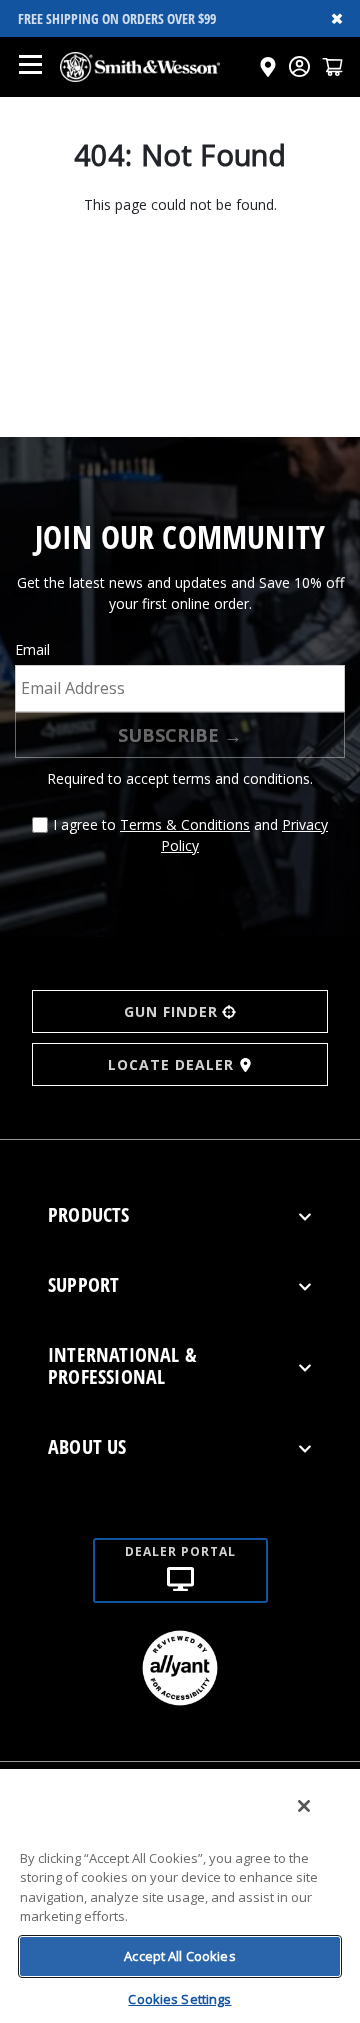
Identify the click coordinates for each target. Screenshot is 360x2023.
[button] (332, 66)
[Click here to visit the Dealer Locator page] (268, 67)
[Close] (304, 1806)
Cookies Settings (179, 1999)
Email (32, 649)
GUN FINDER (171, 1011)
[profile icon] (299, 66)
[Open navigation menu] (30, 67)
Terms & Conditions (185, 824)
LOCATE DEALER (171, 1064)
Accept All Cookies (179, 1956)
